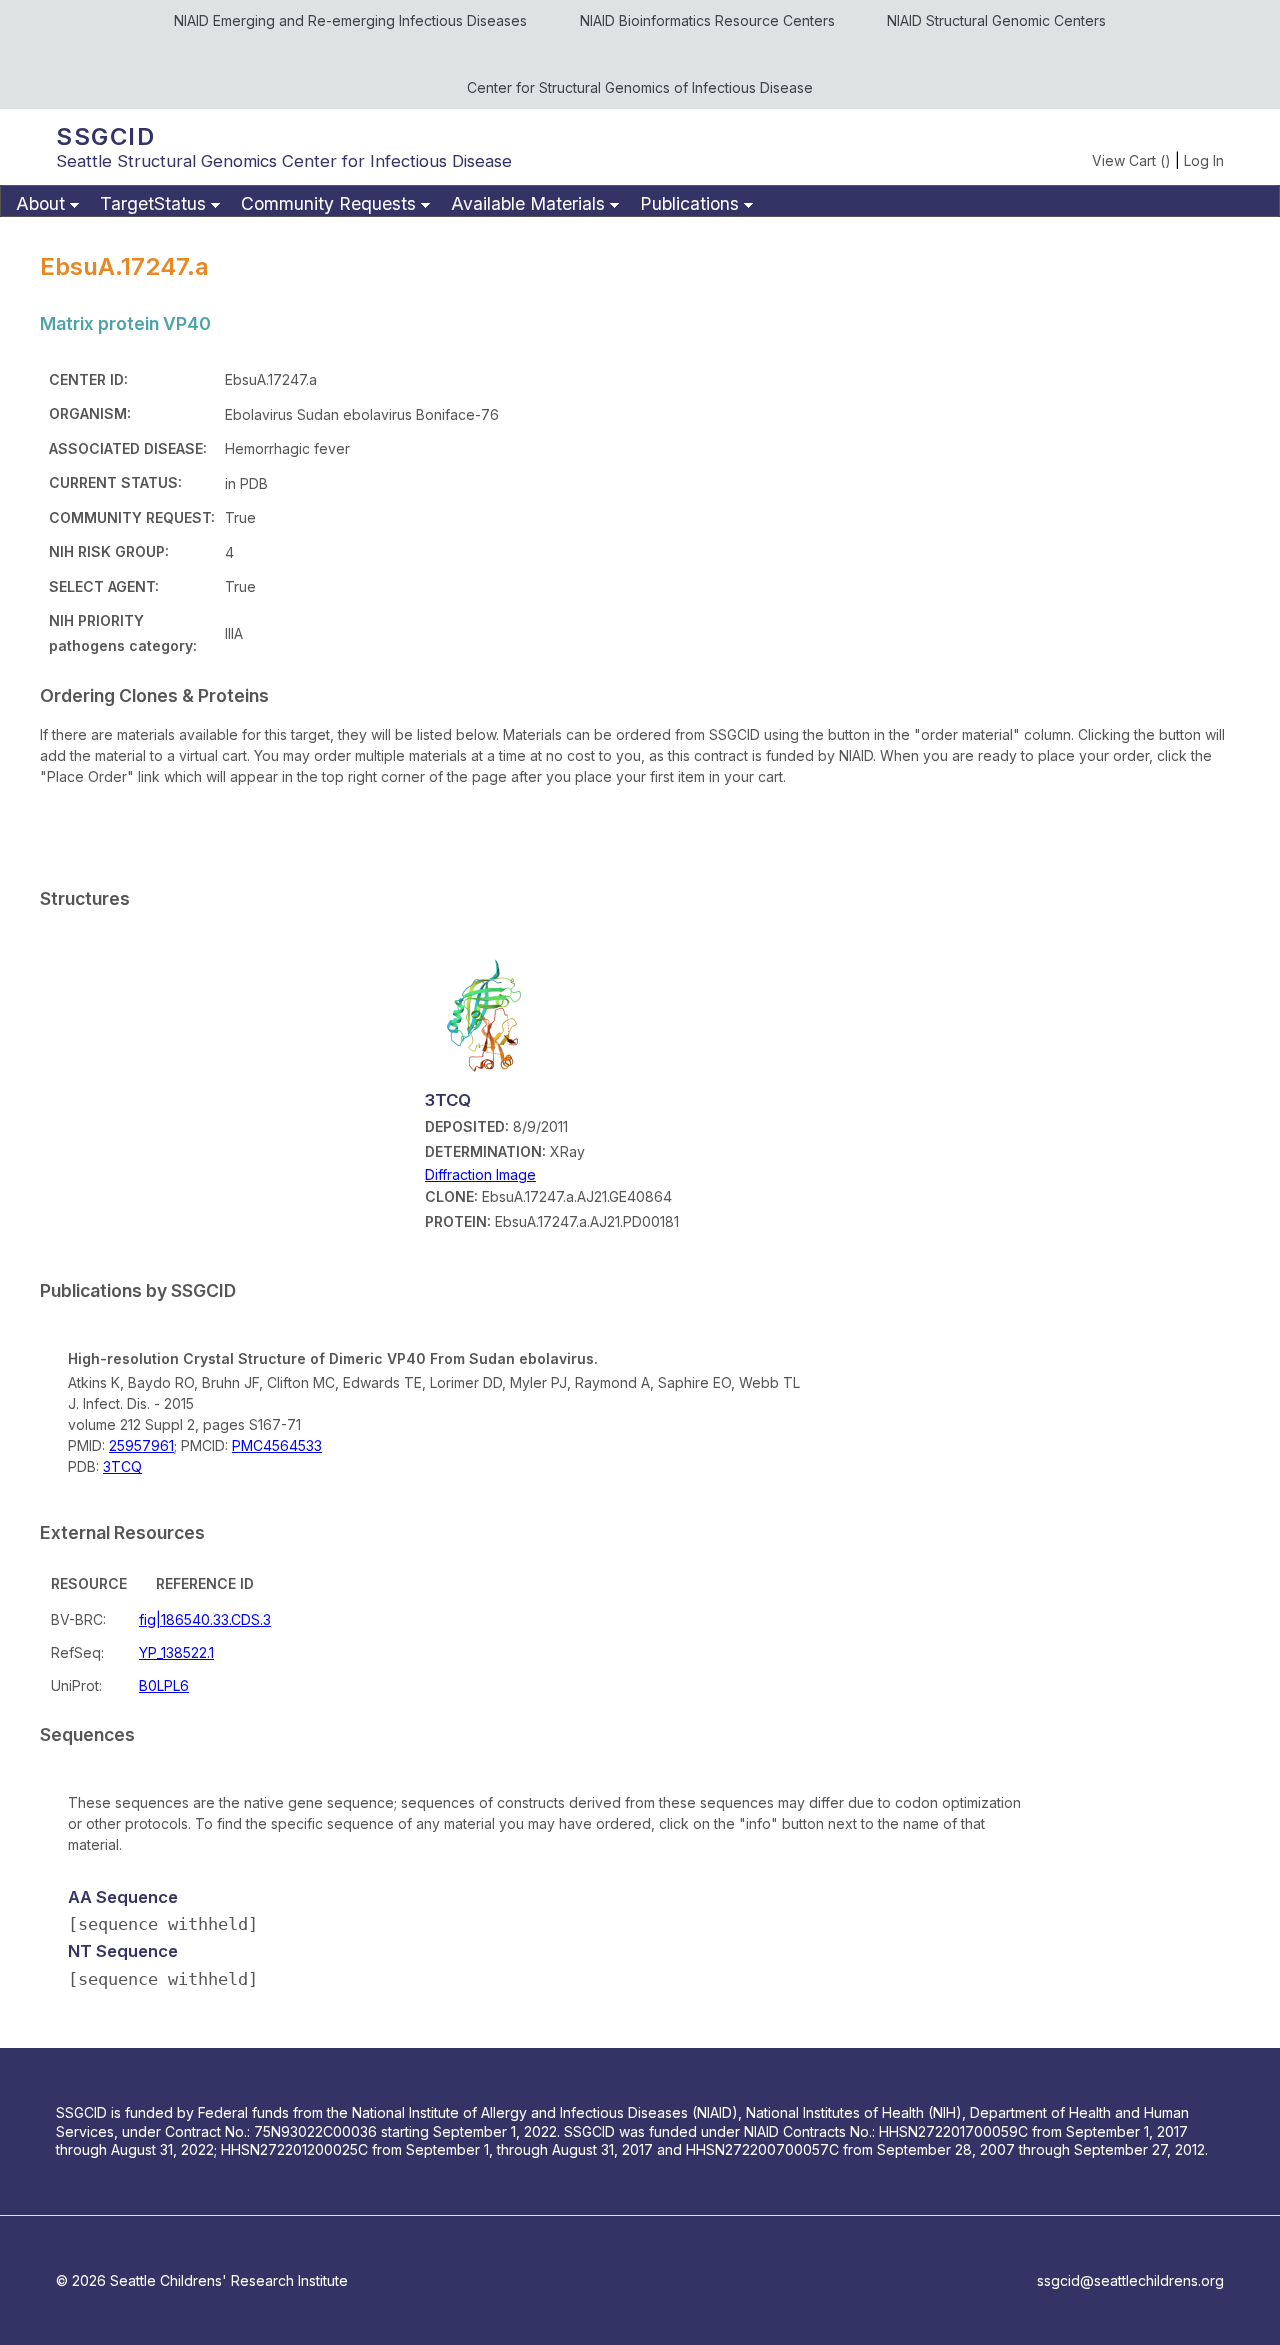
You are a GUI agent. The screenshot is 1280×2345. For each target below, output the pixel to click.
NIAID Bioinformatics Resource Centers (707, 20)
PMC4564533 (277, 1445)
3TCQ (122, 1466)
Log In (1204, 160)
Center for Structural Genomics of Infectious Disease (640, 87)
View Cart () (1131, 160)
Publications (689, 203)
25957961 (141, 1445)
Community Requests (328, 203)
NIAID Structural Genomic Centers (996, 20)
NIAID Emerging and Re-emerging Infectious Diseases (350, 20)
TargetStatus (153, 203)
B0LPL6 (164, 1685)
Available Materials (528, 203)
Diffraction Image (480, 1174)
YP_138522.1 (176, 1652)
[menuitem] (45, 204)
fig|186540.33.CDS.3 (205, 1619)
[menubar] (640, 201)
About (40, 203)
